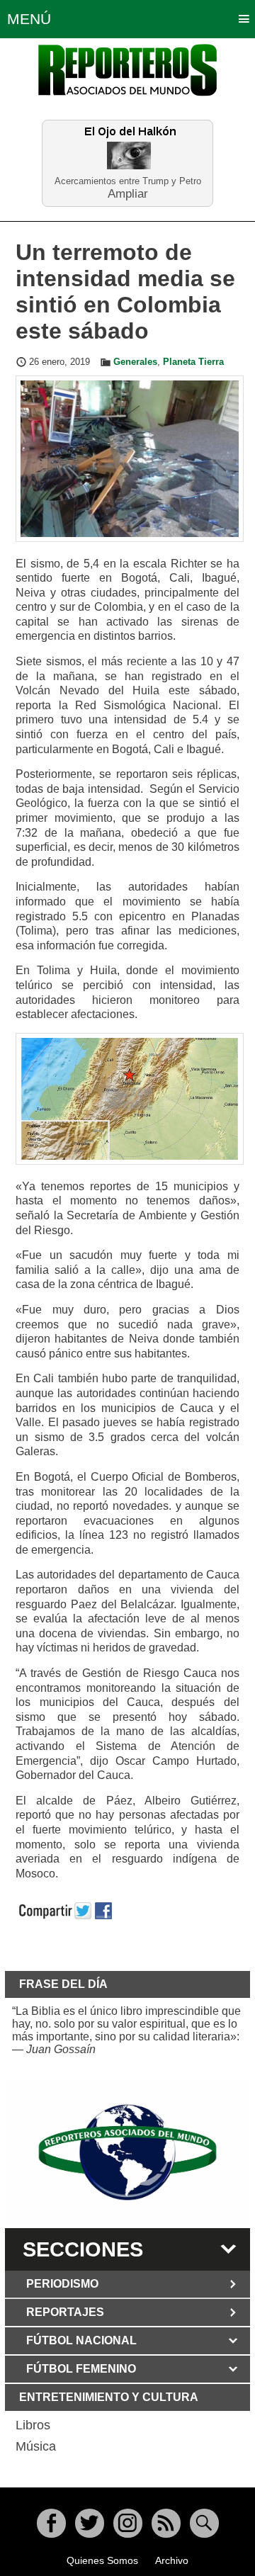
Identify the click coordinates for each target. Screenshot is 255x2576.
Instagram (128, 2523)
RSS (166, 2523)
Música (36, 2446)
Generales (135, 362)
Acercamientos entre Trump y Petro (128, 181)
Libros (33, 2425)
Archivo (172, 2560)
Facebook (51, 2523)
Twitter (90, 2523)
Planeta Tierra (193, 362)
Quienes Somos (102, 2560)
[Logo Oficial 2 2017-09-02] (127, 2152)
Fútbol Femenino (81, 2369)
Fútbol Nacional (81, 2340)
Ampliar (128, 193)
